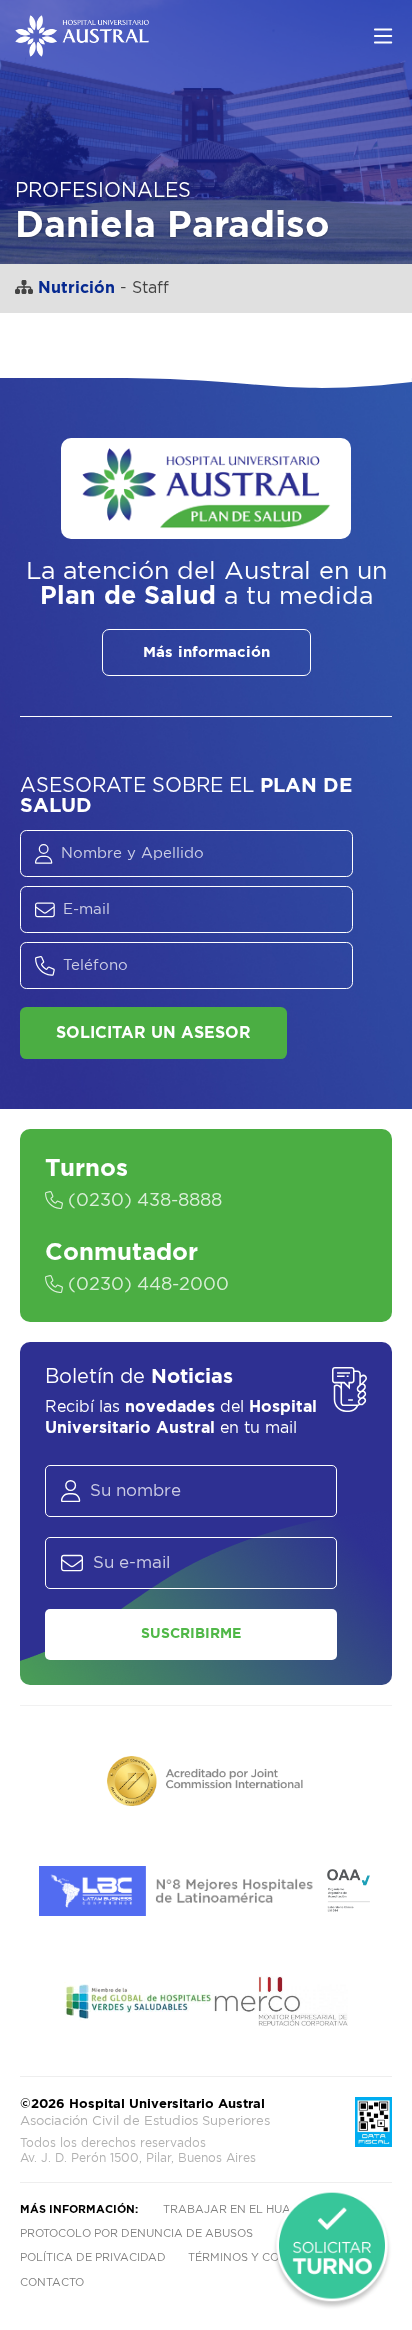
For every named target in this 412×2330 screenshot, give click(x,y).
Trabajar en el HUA (227, 2209)
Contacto (52, 2282)
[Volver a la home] (82, 47)
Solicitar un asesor (153, 1033)
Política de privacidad (93, 2257)
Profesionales (103, 191)
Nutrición (76, 288)
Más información (206, 652)
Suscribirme (191, 1634)
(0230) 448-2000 (146, 1285)
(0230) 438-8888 (142, 1201)
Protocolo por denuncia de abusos (136, 2233)
